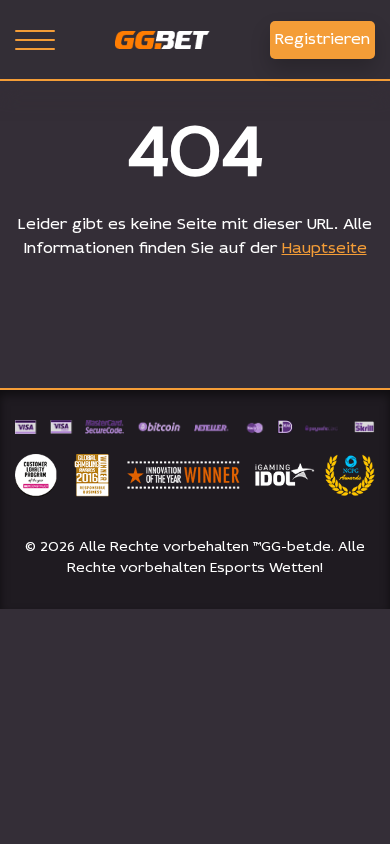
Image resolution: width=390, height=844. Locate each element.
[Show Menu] (35, 40)
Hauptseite (324, 249)
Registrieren (322, 40)
